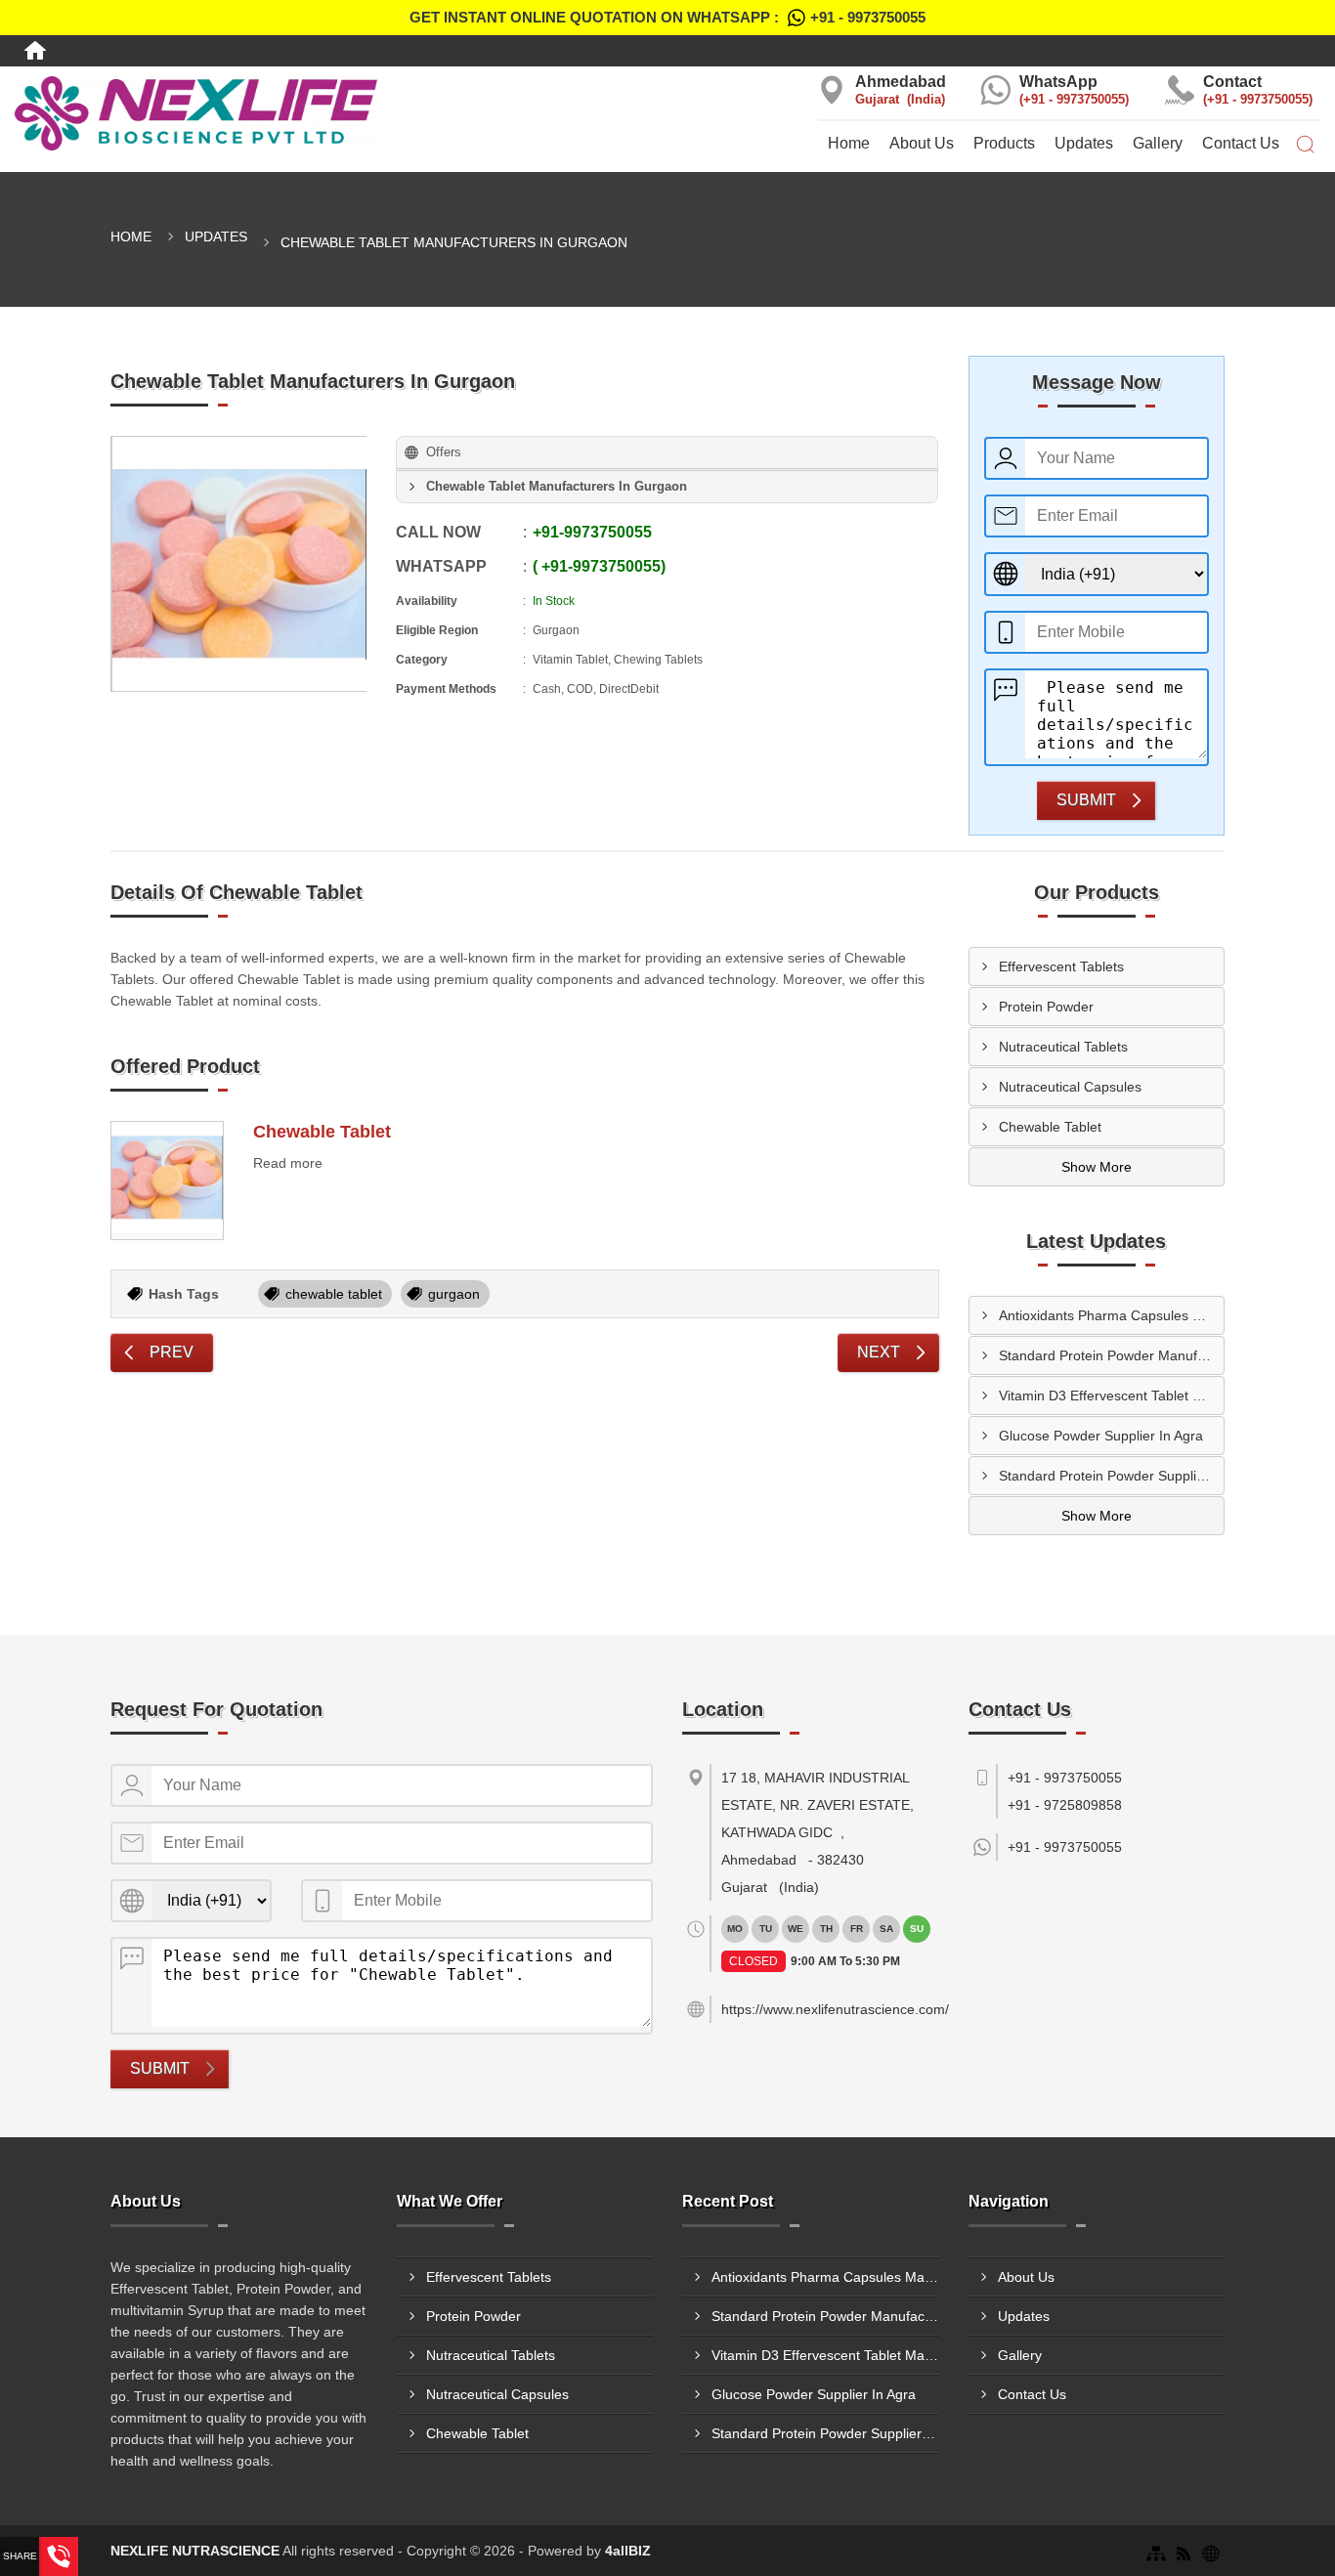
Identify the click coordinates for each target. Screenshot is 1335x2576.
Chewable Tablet (322, 1132)
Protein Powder (1046, 1007)
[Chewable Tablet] (167, 1181)
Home (849, 143)
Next (879, 1352)
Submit (1086, 800)
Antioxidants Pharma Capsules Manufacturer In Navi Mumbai (1112, 1315)
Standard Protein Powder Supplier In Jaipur (1112, 1476)
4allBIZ (628, 2551)
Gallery (1158, 143)
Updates (1084, 143)
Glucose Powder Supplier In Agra (1101, 1436)
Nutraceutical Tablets (1063, 1047)
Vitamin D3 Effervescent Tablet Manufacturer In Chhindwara (1112, 1395)
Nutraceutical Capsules (1070, 1087)
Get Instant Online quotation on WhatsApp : (667, 17)
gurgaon (454, 1294)
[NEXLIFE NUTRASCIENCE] (222, 113)
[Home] (35, 51)
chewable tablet (334, 1294)
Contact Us (1241, 143)
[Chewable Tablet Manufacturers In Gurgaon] (239, 564)
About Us (922, 143)
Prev (172, 1352)
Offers (444, 452)
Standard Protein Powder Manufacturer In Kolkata (1112, 1355)
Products (1004, 143)
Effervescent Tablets (1061, 966)
